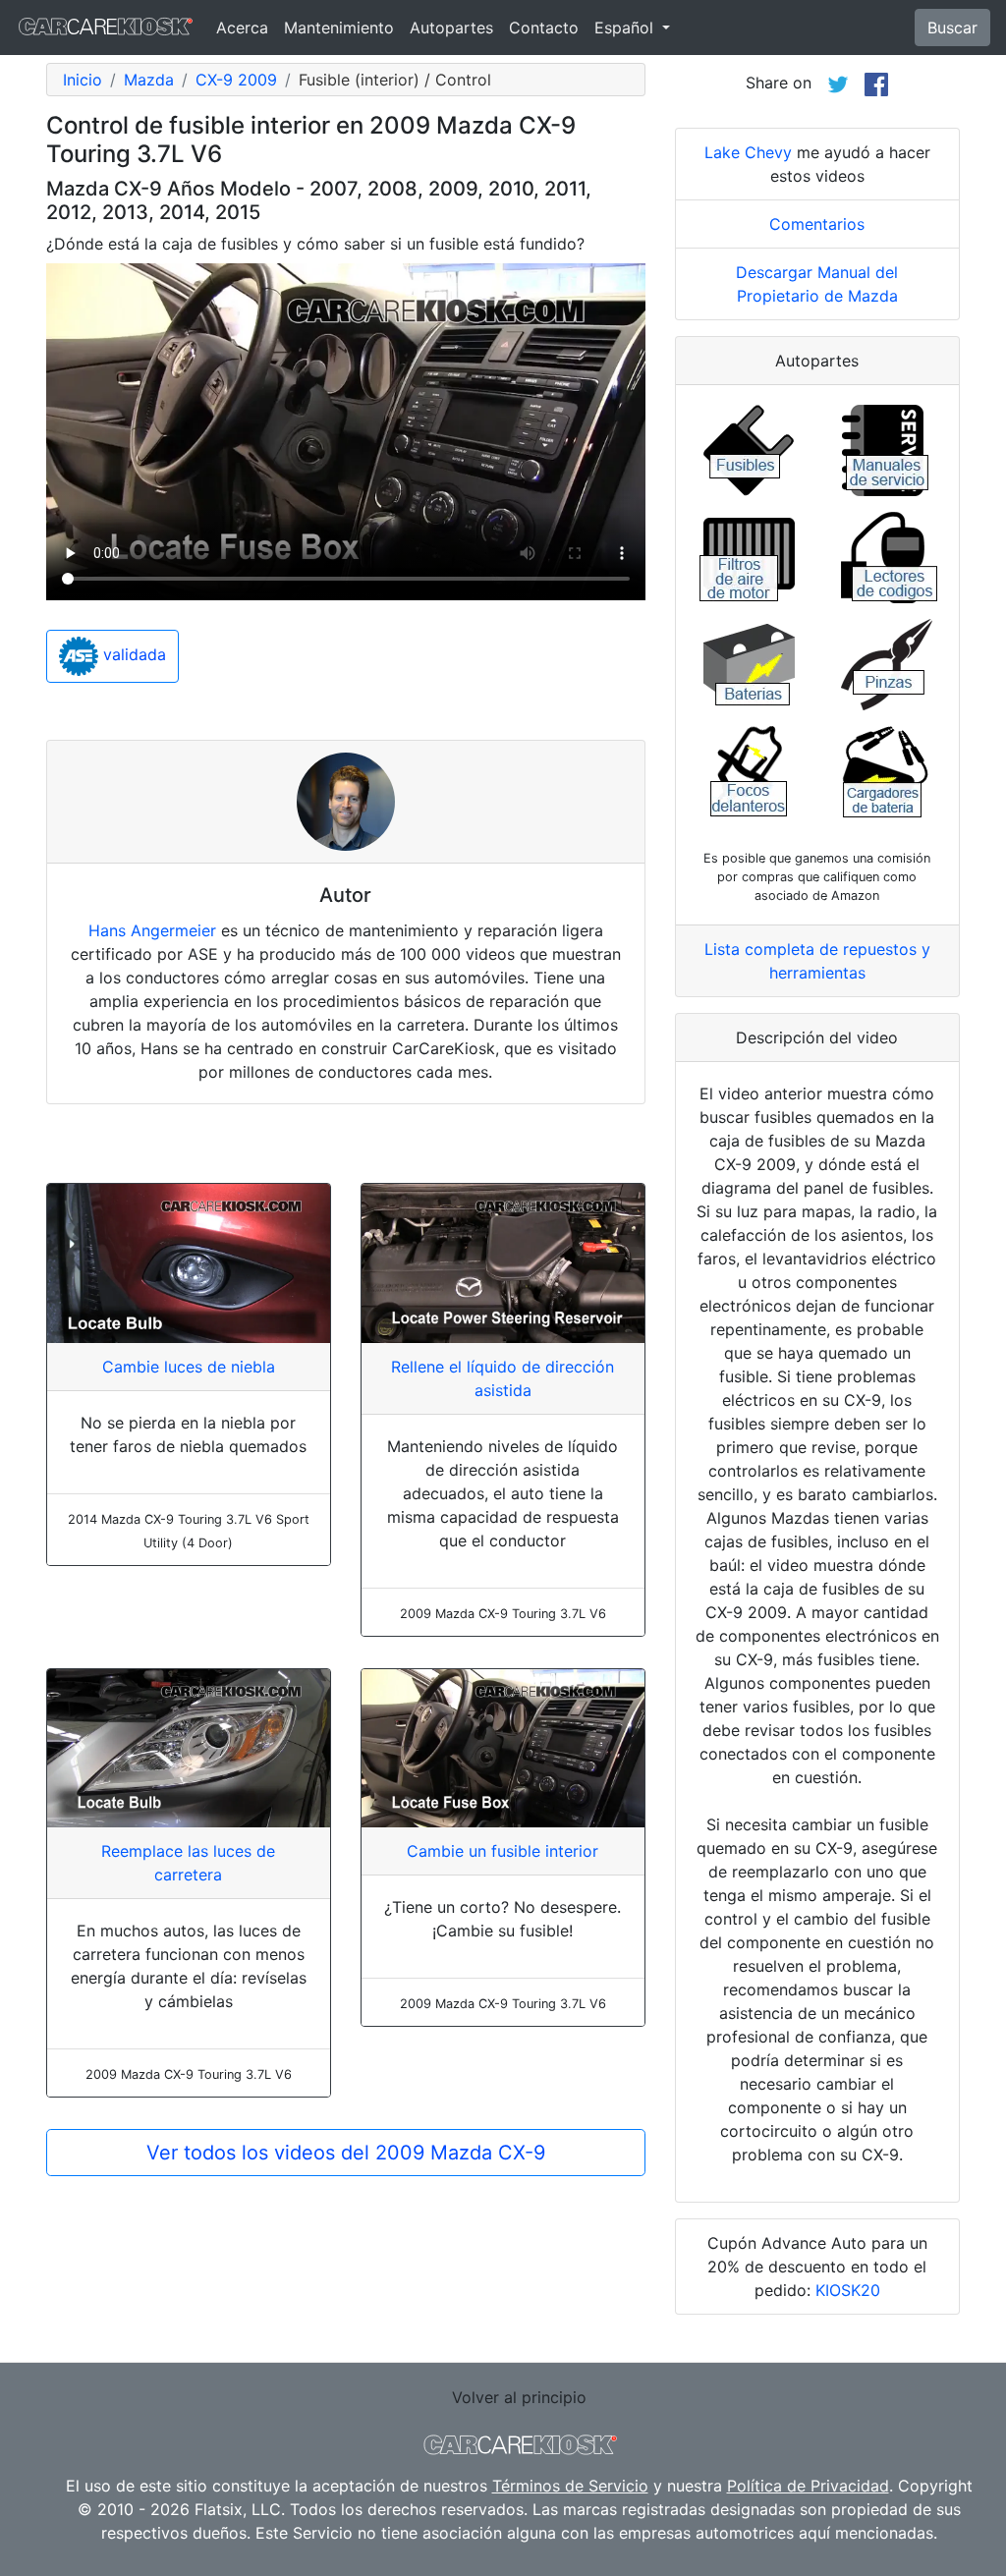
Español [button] (626, 28)
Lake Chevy (748, 152)
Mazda (149, 80)
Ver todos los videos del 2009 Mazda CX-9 (346, 2153)
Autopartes (451, 28)
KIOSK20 (848, 2290)
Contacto (544, 28)
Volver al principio (519, 2397)
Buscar (952, 28)
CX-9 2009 (236, 80)
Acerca (242, 28)
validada (132, 654)
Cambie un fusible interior (503, 1851)
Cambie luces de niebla (189, 1367)
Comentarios (817, 224)
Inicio (83, 80)
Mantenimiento (339, 28)
